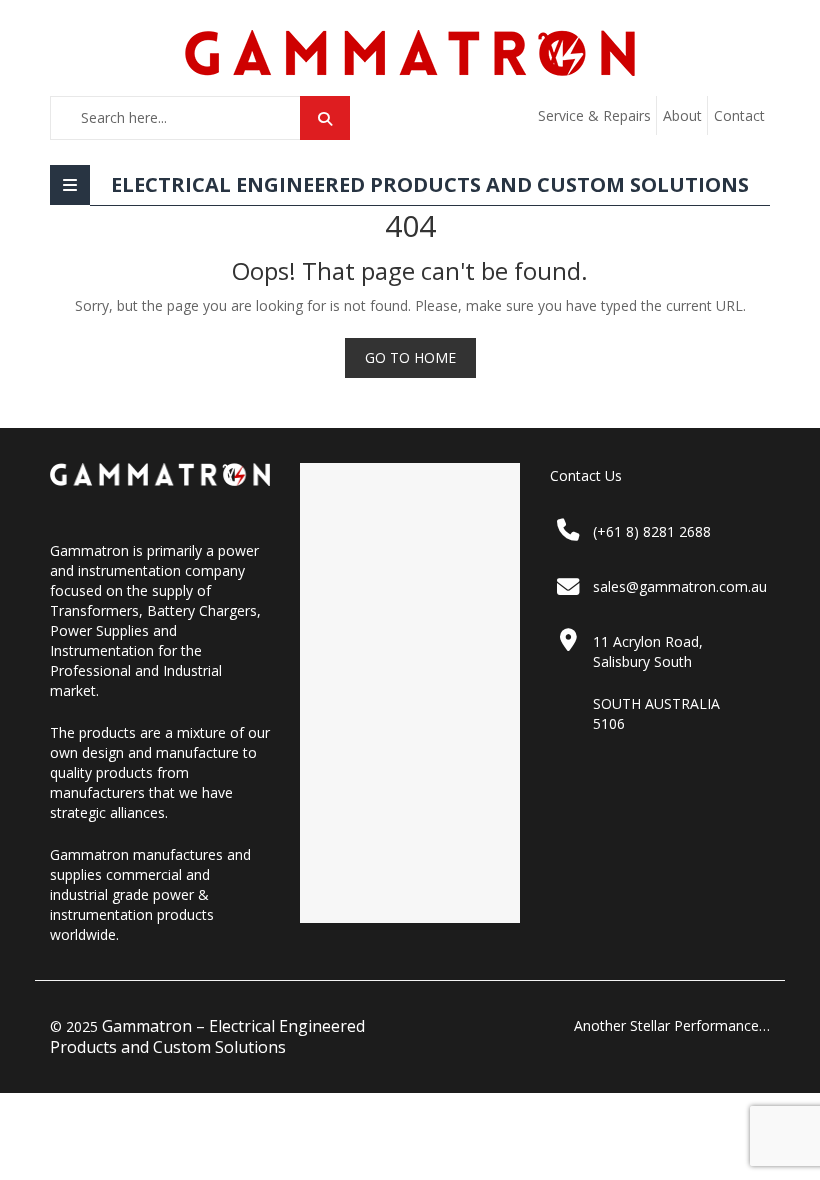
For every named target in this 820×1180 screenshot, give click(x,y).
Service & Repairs (594, 115)
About (682, 115)
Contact (739, 115)
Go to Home (410, 357)
